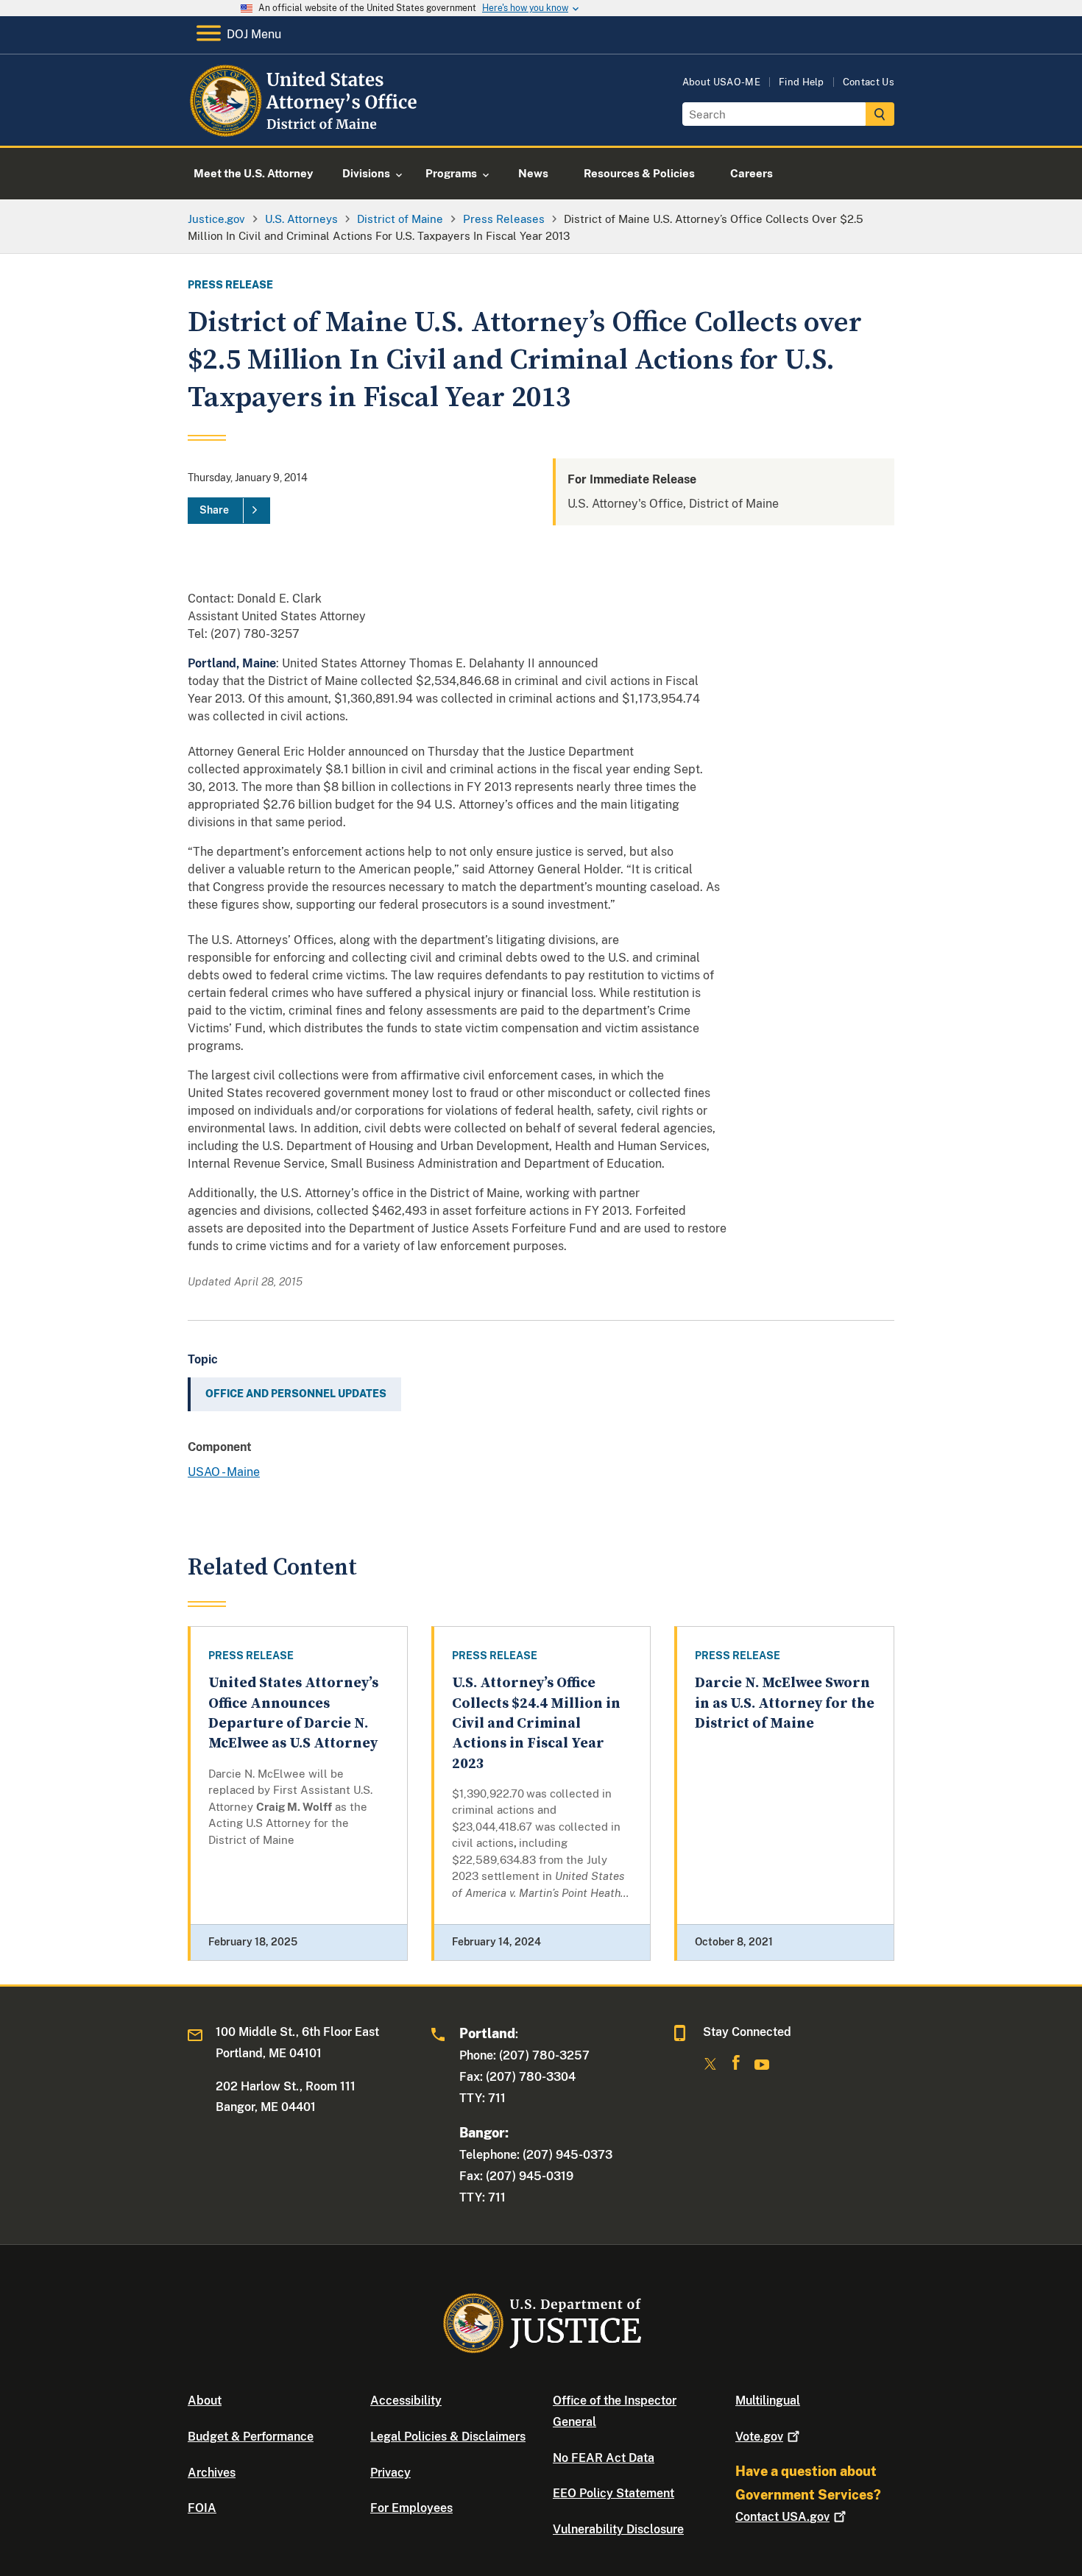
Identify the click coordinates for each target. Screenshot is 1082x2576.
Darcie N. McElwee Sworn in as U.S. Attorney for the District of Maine (785, 1703)
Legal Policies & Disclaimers (448, 2437)
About (205, 2401)
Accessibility (406, 2401)
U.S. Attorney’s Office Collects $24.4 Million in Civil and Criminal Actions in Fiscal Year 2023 (536, 1723)
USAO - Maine (224, 1472)
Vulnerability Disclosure (618, 2529)
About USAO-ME (721, 82)
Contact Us (869, 82)
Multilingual (768, 2401)
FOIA (202, 2508)
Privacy (390, 2473)
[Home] (307, 128)
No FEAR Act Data (604, 2458)
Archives (212, 2473)
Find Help (802, 82)
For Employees (411, 2508)
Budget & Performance (251, 2437)
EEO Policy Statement (614, 2493)
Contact (782, 2517)
